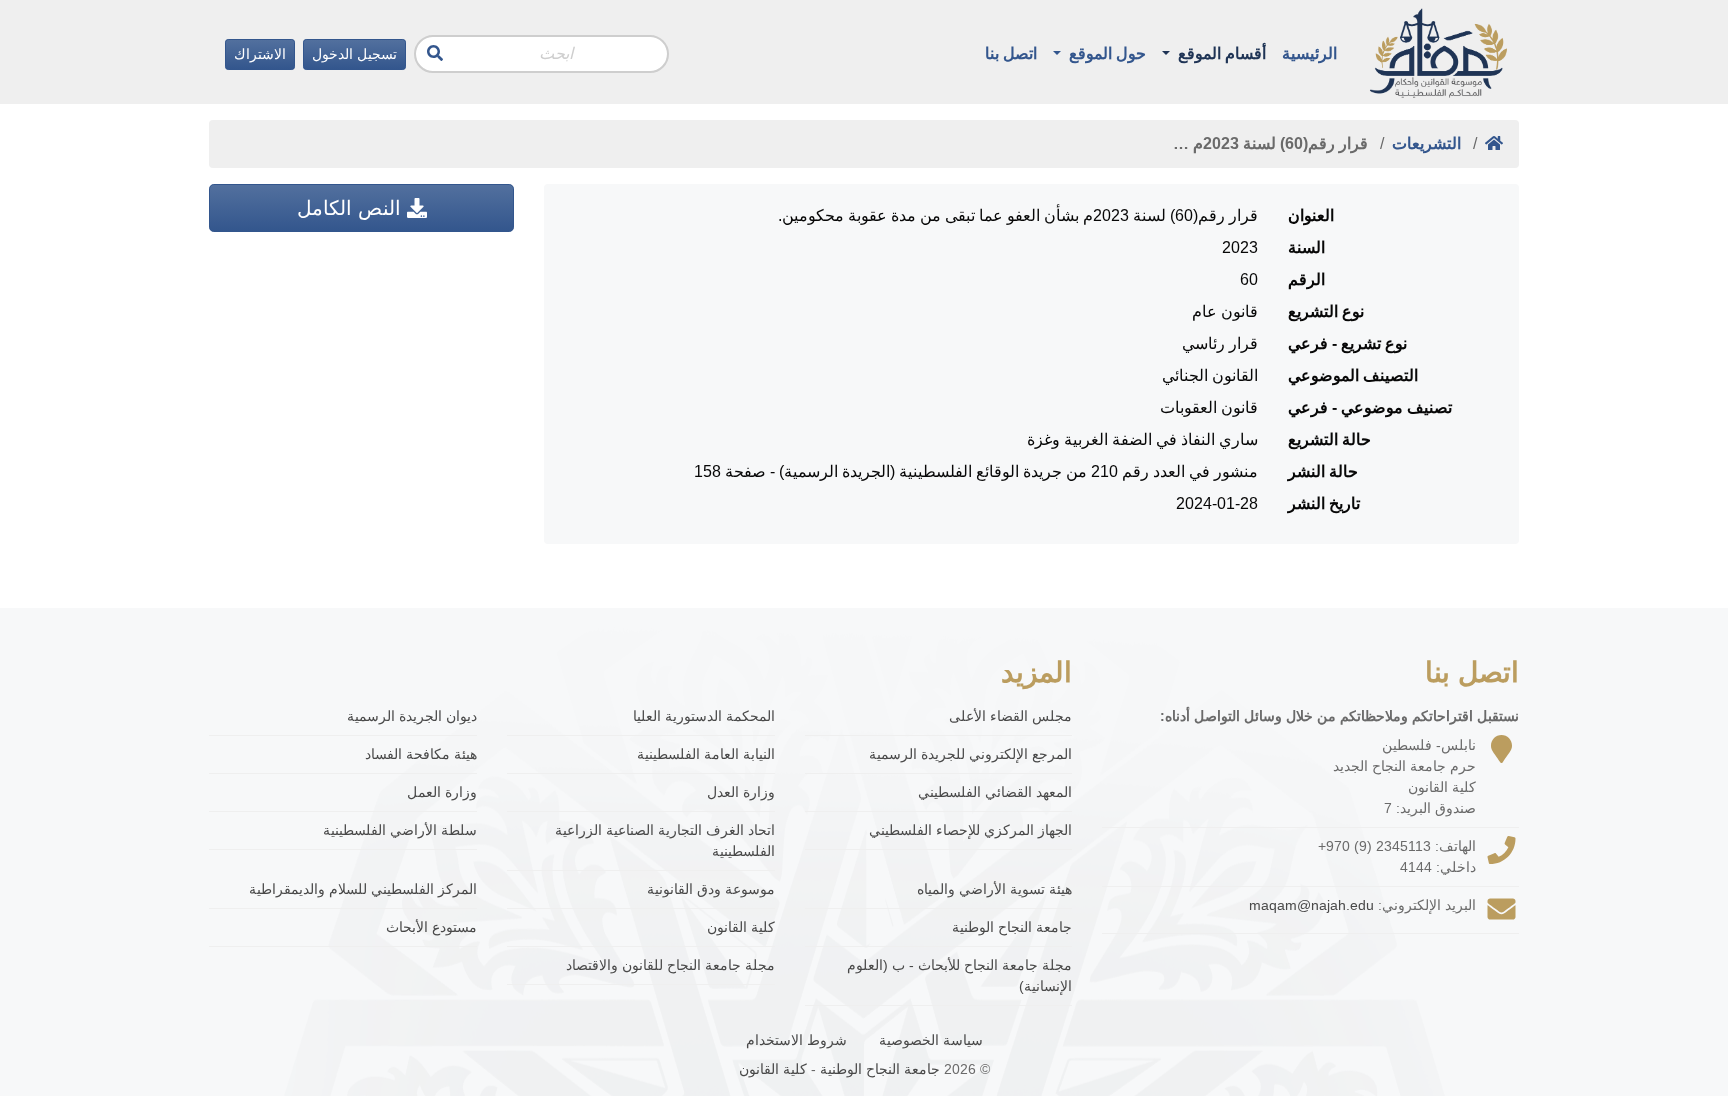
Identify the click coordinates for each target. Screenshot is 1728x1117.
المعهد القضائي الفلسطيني (995, 792)
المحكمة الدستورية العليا (704, 716)
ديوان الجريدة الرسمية (412, 716)
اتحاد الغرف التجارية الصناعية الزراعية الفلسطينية (665, 840)
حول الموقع (1105, 53)
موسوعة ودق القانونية (711, 889)
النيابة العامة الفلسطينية (706, 754)
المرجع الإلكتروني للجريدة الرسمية (970, 754)
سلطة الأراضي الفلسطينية (400, 830)
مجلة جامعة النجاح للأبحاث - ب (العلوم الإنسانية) (959, 975)
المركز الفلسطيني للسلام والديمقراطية (363, 889)
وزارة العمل (442, 792)
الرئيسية (1309, 53)
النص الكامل (352, 208)
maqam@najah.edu (1311, 905)
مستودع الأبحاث (431, 927)
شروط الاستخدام (796, 1040)
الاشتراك (260, 54)
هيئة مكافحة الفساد (421, 754)
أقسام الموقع (1220, 53)
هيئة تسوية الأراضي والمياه (994, 889)
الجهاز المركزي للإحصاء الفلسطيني (970, 830)
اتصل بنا (1011, 53)
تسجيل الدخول (354, 54)
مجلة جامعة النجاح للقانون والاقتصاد (670, 965)
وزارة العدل (741, 792)
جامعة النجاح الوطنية (1012, 927)
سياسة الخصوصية (931, 1040)
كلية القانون (741, 927)
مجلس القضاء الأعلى (1010, 716)
